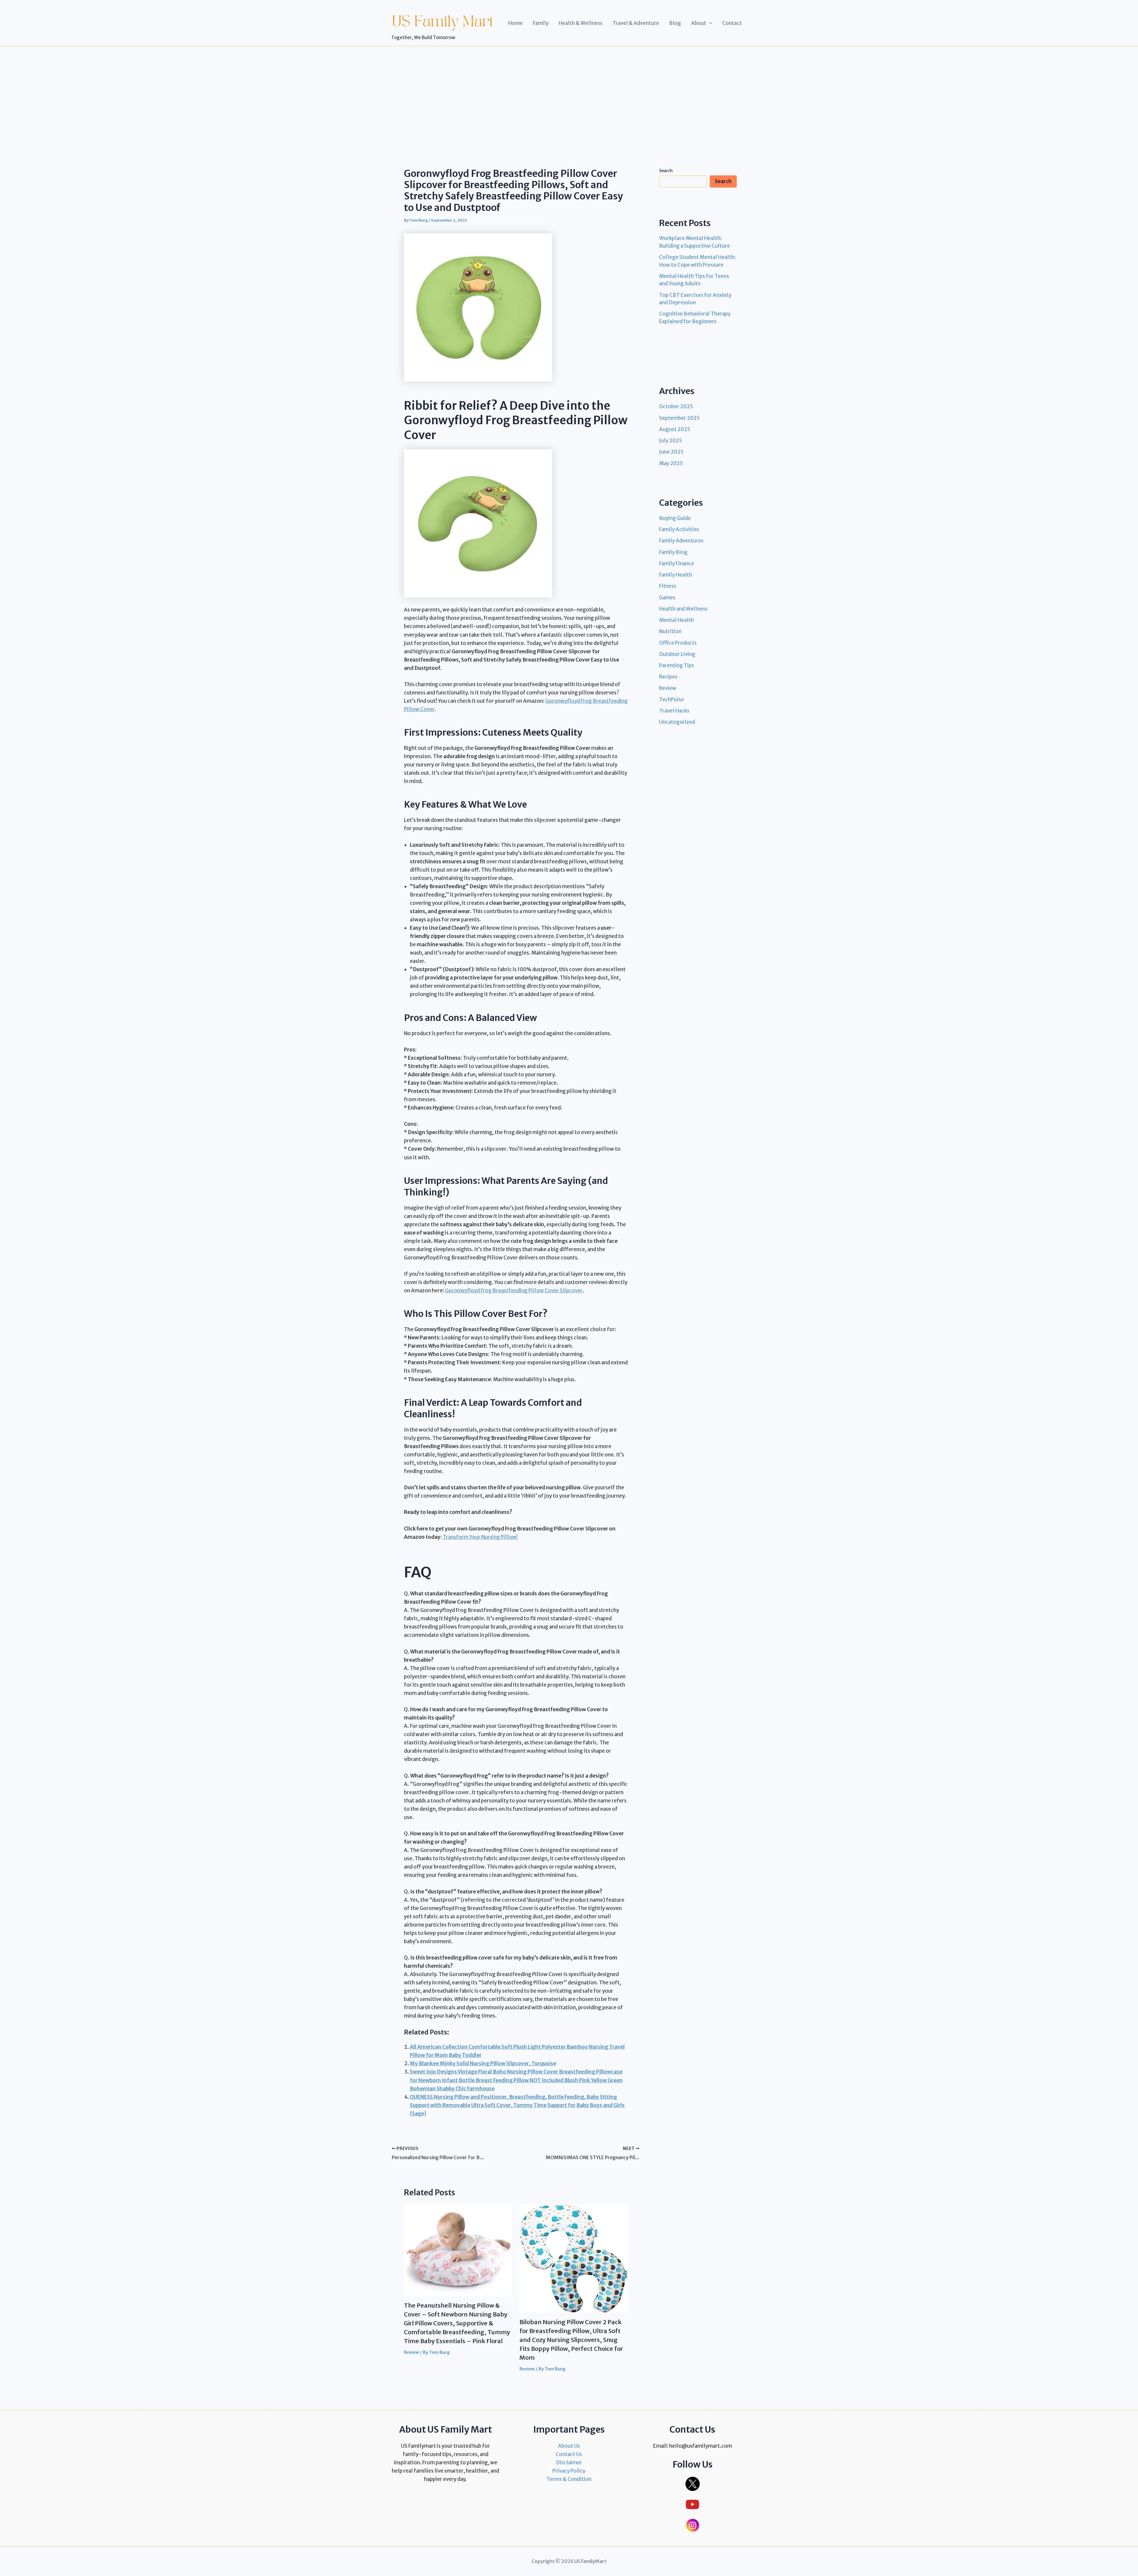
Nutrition (670, 631)
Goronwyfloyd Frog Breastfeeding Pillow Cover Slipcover (514, 1291)
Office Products (678, 643)
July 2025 (671, 441)
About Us (569, 2446)
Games (667, 598)
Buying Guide (675, 518)
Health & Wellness (581, 23)
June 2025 (671, 452)
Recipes (668, 677)
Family (541, 23)
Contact (732, 23)
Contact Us (569, 2454)
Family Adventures (681, 541)
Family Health (676, 575)
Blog (675, 23)
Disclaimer (569, 2463)
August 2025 (675, 429)
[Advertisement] (569, 91)
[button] (709, 23)
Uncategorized (677, 722)
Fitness (668, 586)
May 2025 (671, 463)
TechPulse (672, 699)
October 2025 (676, 406)
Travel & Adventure (636, 23)
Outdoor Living (677, 654)
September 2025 (679, 418)
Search (666, 171)
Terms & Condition (569, 2479)
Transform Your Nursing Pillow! (480, 1537)
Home (516, 23)
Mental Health (676, 620)
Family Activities (679, 529)
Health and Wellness (683, 609)
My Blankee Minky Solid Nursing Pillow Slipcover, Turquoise (483, 2063)
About (699, 23)
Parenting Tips (677, 665)
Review (411, 2352)
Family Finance (677, 563)
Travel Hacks (674, 711)
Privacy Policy (569, 2471)
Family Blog (673, 552)
